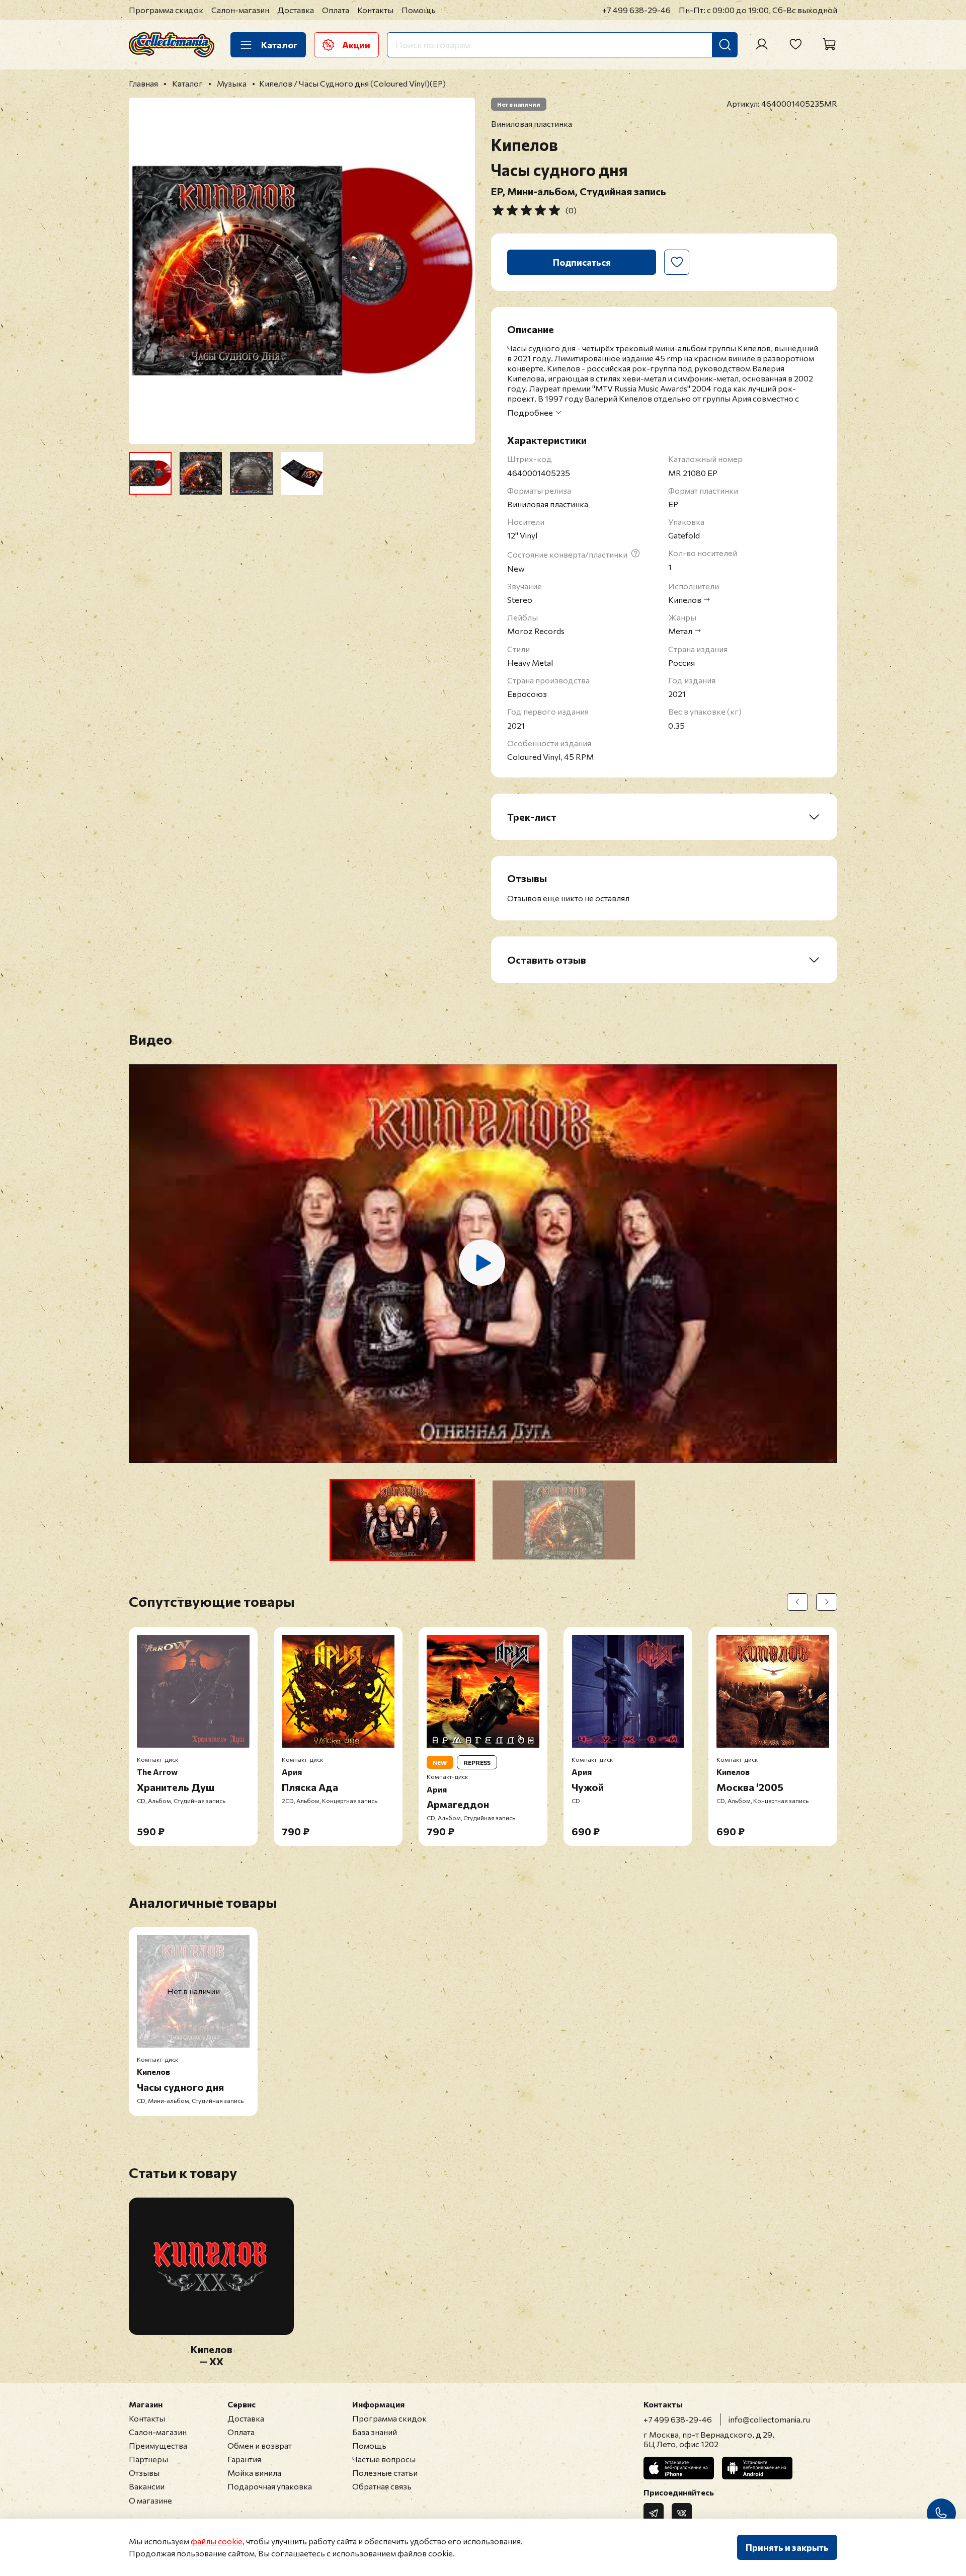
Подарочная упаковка (270, 2486)
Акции (356, 45)
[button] (402, 1520)
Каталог (279, 45)
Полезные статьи (385, 2473)
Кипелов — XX (212, 2355)
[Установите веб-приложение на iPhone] (679, 2468)
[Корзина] (829, 44)
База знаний (375, 2432)
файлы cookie (217, 2541)
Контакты (375, 10)
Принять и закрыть (787, 2547)
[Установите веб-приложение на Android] (757, 2468)
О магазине (150, 2500)
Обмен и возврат (260, 2445)
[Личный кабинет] (762, 44)
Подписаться (582, 262)
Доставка (296, 10)
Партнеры (148, 2459)
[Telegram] (654, 2513)
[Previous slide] (145, 271)
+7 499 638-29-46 (636, 10)
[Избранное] (795, 44)
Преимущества (158, 2445)
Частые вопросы (384, 2459)
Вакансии (147, 2486)
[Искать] (725, 45)
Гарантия (244, 2459)
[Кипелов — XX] (211, 2329)
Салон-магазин (240, 10)
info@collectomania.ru (769, 2419)
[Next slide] (459, 271)
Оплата (336, 10)
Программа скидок (166, 10)
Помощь (419, 10)
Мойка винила (254, 2473)
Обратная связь (382, 2486)
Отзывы (144, 2473)
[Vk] (682, 2513)
